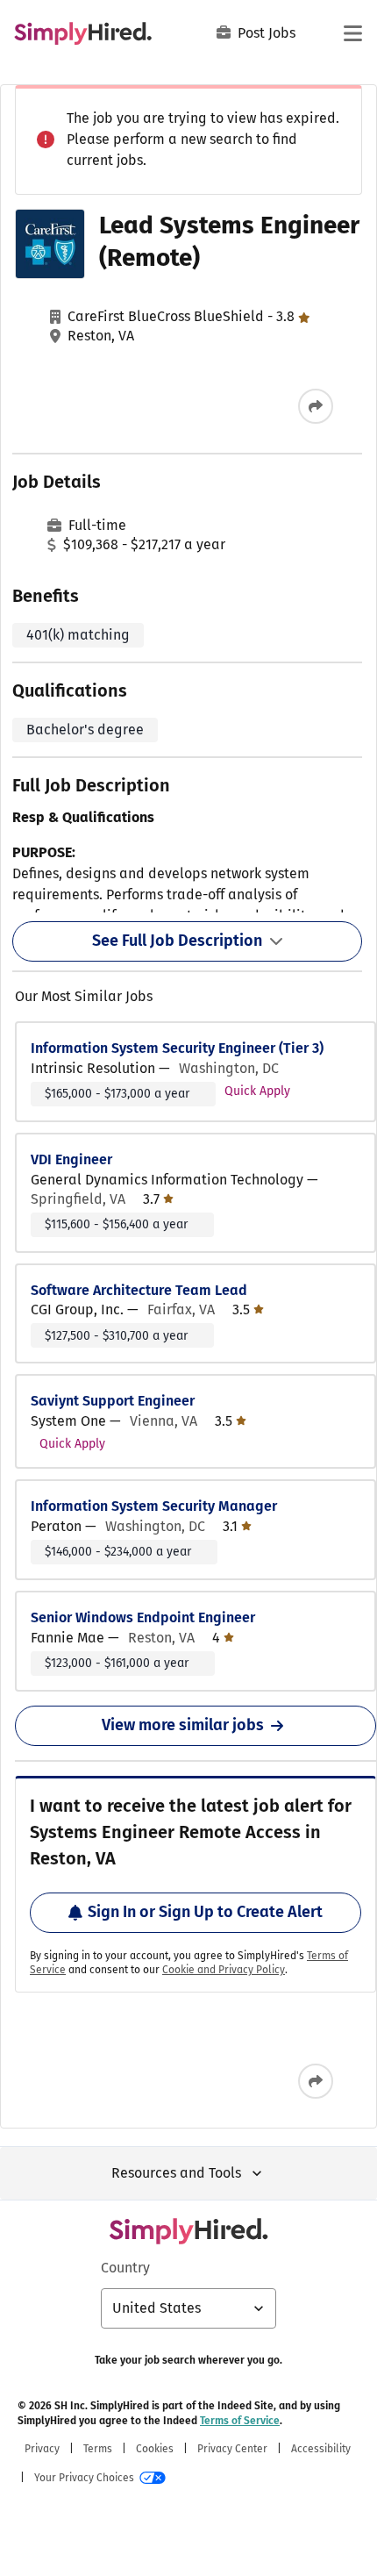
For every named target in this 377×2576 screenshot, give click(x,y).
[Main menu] (352, 33)
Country (125, 2268)
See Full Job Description (177, 941)
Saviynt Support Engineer (113, 1401)
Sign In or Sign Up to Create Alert (205, 1912)
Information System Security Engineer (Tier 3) (177, 1048)
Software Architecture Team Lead (139, 1290)
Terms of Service (240, 2421)
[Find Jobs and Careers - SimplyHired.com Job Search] (83, 33)
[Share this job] (316, 406)
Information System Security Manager (154, 1506)
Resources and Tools (176, 2173)
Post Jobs (267, 33)
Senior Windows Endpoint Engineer (143, 1617)
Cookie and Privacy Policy (224, 1970)
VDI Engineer (71, 1159)
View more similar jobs (183, 1725)
